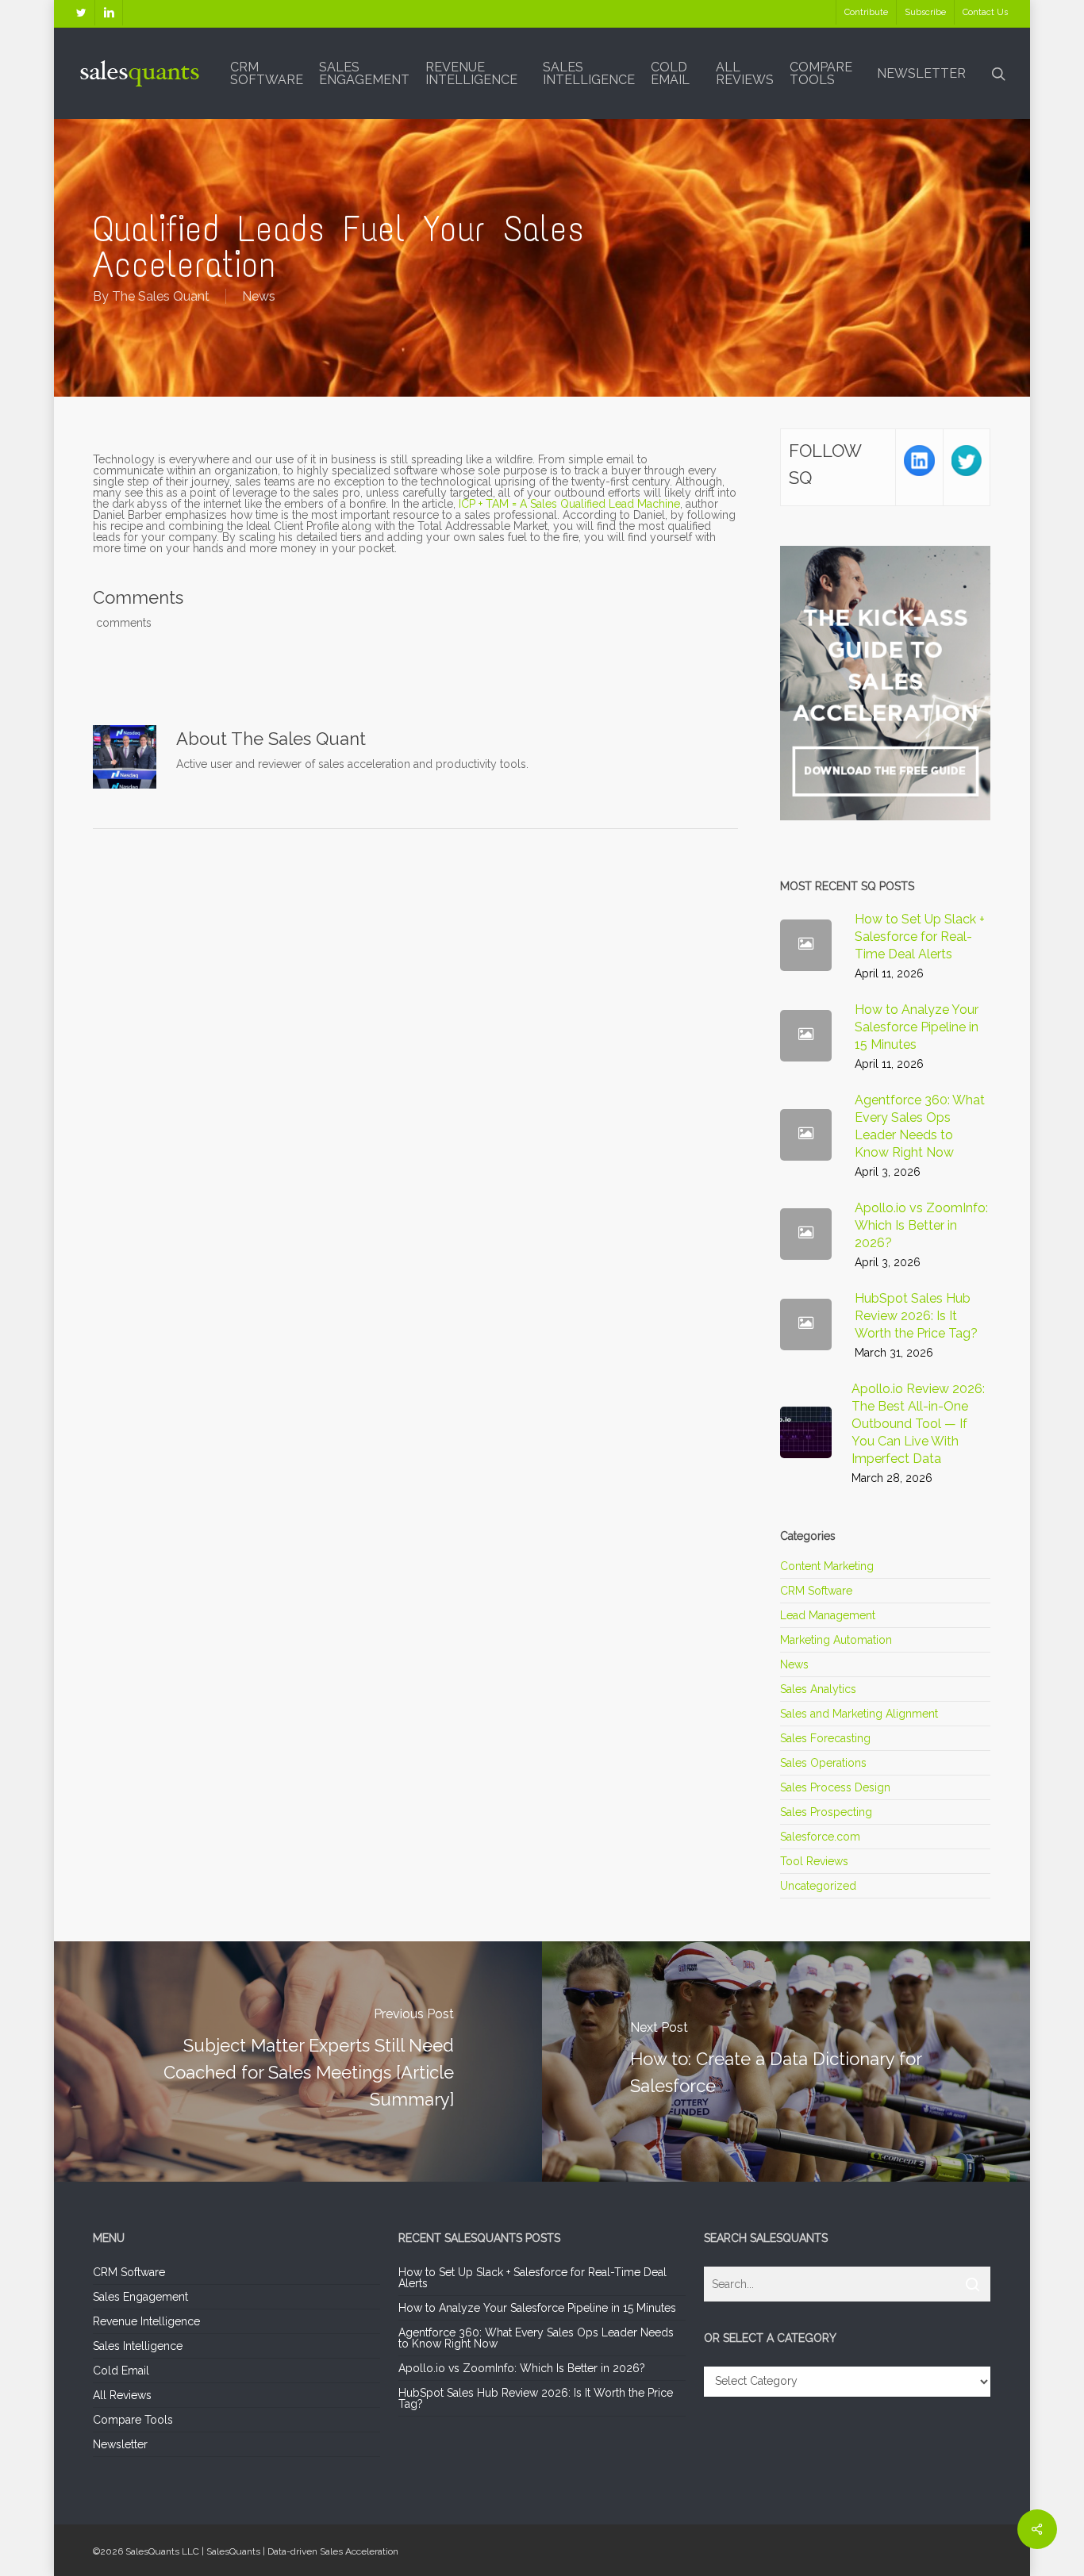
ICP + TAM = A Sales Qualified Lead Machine (569, 504)
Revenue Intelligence (146, 2321)
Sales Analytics (818, 1689)
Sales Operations (823, 1763)
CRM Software (816, 1591)
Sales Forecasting (825, 1738)
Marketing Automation (836, 1640)
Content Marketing (827, 1566)
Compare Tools (133, 2420)
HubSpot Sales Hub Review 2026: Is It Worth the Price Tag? (536, 2398)
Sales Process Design (835, 1787)
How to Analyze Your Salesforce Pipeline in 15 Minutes (537, 2308)
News (259, 296)
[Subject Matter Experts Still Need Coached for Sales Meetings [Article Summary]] (296, 2061)
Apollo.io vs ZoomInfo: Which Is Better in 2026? (522, 2368)
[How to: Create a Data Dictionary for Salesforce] (788, 2061)
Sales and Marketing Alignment (859, 1714)
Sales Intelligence (138, 2346)
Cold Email (121, 2371)
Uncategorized (818, 1886)
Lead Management (828, 1615)
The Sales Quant (161, 296)
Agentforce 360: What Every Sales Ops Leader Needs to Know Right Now (536, 2338)
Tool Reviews (814, 1861)
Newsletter (120, 2444)
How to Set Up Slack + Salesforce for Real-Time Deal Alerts (532, 2278)
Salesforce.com (820, 1837)
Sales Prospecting (826, 1812)
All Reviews (122, 2395)
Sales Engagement (140, 2297)
